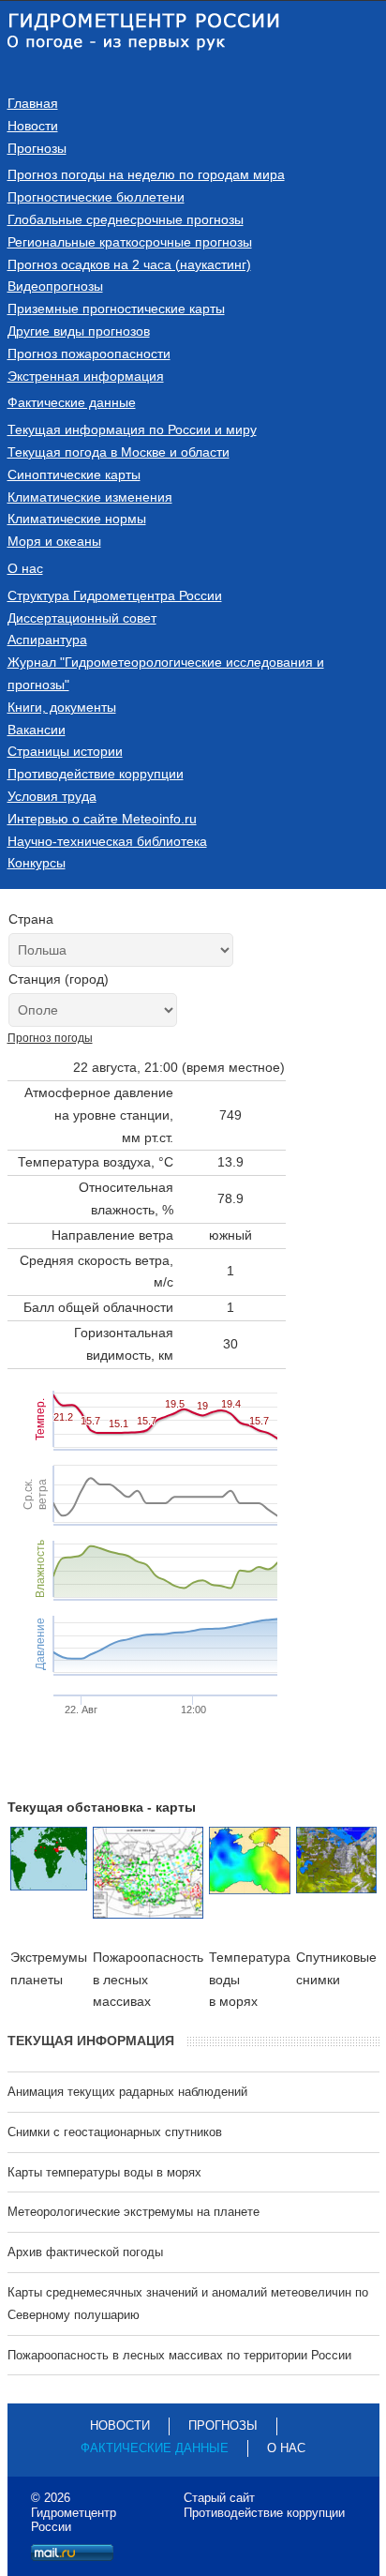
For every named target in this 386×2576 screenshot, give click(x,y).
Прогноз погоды (50, 1038)
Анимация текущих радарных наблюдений (127, 2092)
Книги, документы (62, 707)
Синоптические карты (74, 475)
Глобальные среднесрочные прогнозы (126, 219)
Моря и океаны (54, 541)
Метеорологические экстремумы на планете (134, 2212)
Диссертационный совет (82, 618)
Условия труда (52, 796)
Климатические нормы (77, 519)
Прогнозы (37, 148)
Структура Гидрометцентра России (115, 595)
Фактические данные (72, 402)
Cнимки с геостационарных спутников (115, 2132)
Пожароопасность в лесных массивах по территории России (179, 2355)
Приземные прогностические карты (116, 309)
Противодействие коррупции (96, 774)
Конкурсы (37, 863)
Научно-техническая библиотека (107, 841)
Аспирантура (47, 640)
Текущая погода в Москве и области (119, 452)
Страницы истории (65, 751)
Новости (33, 126)
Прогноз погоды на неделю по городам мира (146, 174)
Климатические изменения (90, 497)
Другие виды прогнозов (79, 331)
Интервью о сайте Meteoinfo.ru (102, 819)
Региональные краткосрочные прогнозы (130, 242)
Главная (33, 103)
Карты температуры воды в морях (104, 2172)
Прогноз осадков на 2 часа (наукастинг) (129, 264)
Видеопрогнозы (55, 286)
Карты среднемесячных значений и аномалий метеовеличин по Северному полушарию (188, 2304)
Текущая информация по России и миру (132, 429)
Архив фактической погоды (85, 2252)
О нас (25, 568)
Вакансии (37, 730)
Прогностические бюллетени (96, 197)
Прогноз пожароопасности (89, 354)
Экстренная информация (86, 376)
